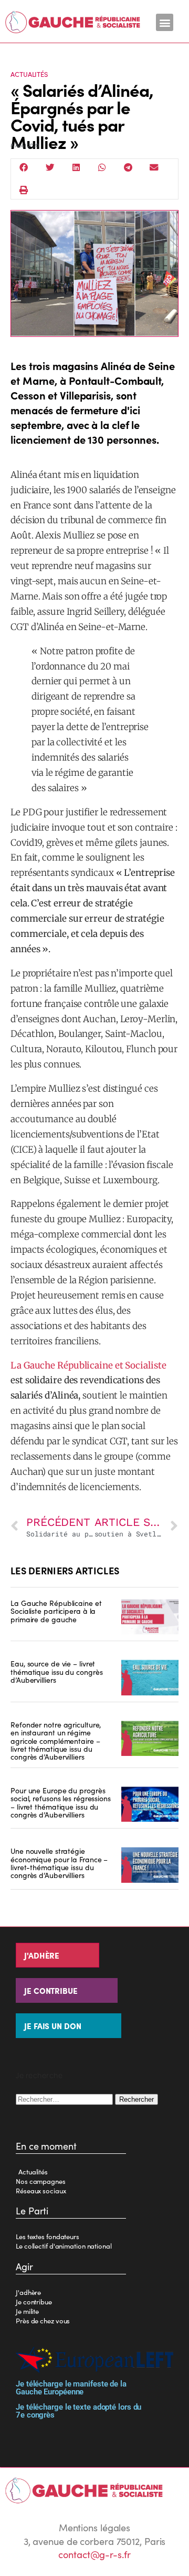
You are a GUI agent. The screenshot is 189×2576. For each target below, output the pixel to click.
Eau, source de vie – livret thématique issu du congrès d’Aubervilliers (56, 1671)
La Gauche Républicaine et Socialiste (88, 1365)
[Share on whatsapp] (102, 168)
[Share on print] (24, 190)
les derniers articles (65, 1570)
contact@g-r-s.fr (94, 2554)
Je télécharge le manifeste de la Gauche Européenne (71, 2388)
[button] (165, 22)
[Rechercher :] (65, 2098)
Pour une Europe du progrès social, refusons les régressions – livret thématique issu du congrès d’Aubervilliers (61, 1802)
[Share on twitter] (50, 168)
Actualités (29, 74)
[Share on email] (154, 168)
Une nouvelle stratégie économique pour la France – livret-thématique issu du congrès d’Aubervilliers (59, 1863)
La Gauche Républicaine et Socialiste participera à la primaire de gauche (56, 1611)
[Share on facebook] (24, 168)
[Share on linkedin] (76, 168)
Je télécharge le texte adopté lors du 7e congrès (78, 2411)
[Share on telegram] (128, 168)
